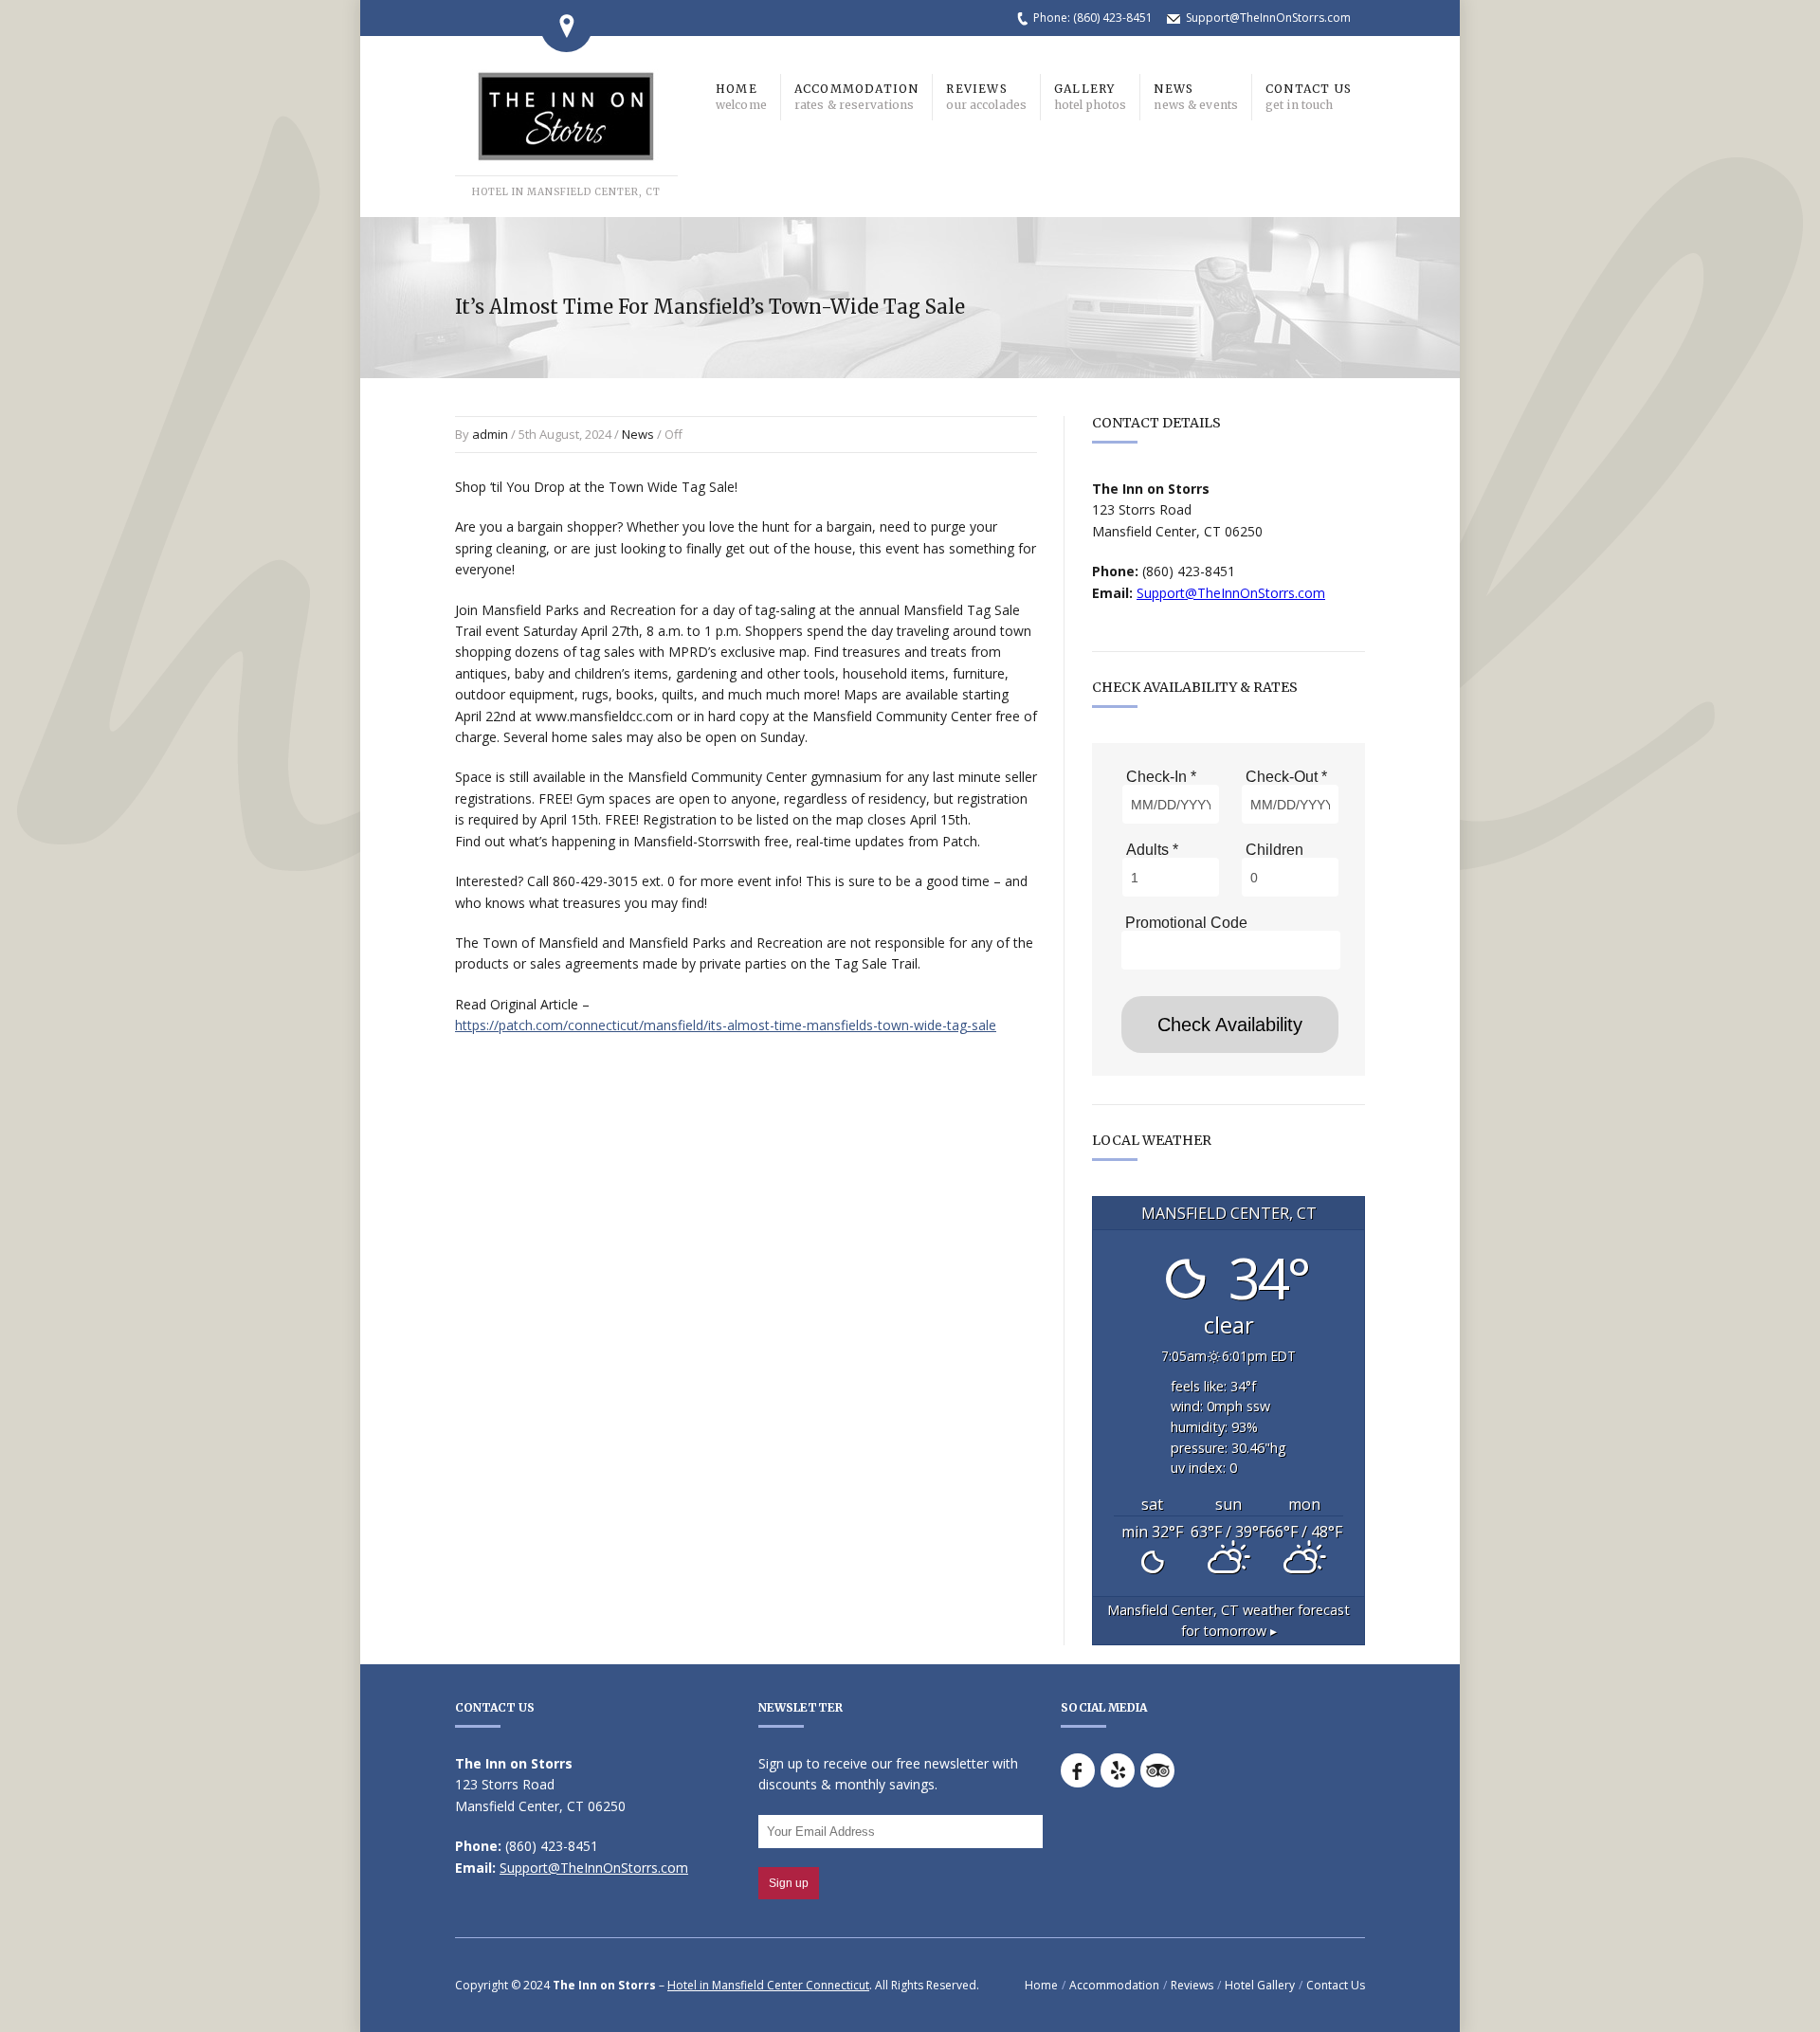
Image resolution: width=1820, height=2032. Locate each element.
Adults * (1150, 850)
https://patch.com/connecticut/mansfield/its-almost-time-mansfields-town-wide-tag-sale (726, 1025)
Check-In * (1159, 777)
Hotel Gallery (1260, 1985)
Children (1273, 850)
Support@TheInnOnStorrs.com (1268, 18)
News (638, 434)
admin (490, 434)
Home (1041, 1985)
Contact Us (1336, 1985)
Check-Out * (1284, 777)
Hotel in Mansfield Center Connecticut (768, 1985)
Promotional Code (1184, 923)
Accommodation (1114, 1985)
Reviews (1192, 1985)
